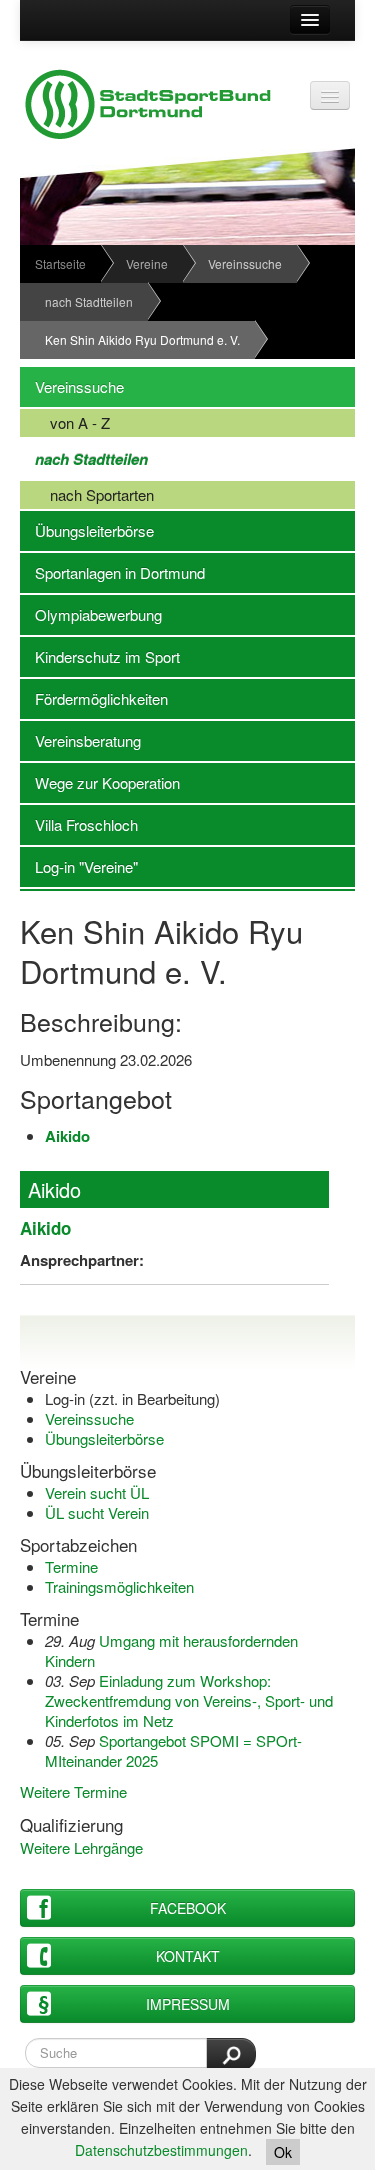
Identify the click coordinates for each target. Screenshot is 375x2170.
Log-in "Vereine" (79, 866)
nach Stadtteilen (89, 301)
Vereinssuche (245, 263)
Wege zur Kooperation (100, 782)
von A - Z (65, 422)
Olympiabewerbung (91, 614)
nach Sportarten (87, 494)
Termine (71, 1566)
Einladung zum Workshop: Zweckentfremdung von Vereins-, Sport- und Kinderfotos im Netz (189, 1700)
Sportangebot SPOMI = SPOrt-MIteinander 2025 (173, 1750)
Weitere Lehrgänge (81, 1847)
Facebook (188, 1908)
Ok (283, 2152)
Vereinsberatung (80, 740)
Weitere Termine (73, 1791)
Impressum (188, 2004)
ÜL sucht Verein (97, 1512)
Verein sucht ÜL (97, 1492)
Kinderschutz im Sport (100, 656)
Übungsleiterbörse (87, 530)
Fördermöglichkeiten (94, 698)
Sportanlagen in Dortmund (112, 572)
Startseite (60, 263)
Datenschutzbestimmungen (161, 2150)
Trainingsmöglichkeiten (119, 1586)
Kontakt (188, 1956)
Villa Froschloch (79, 824)
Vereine (147, 263)
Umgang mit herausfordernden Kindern (171, 1650)
